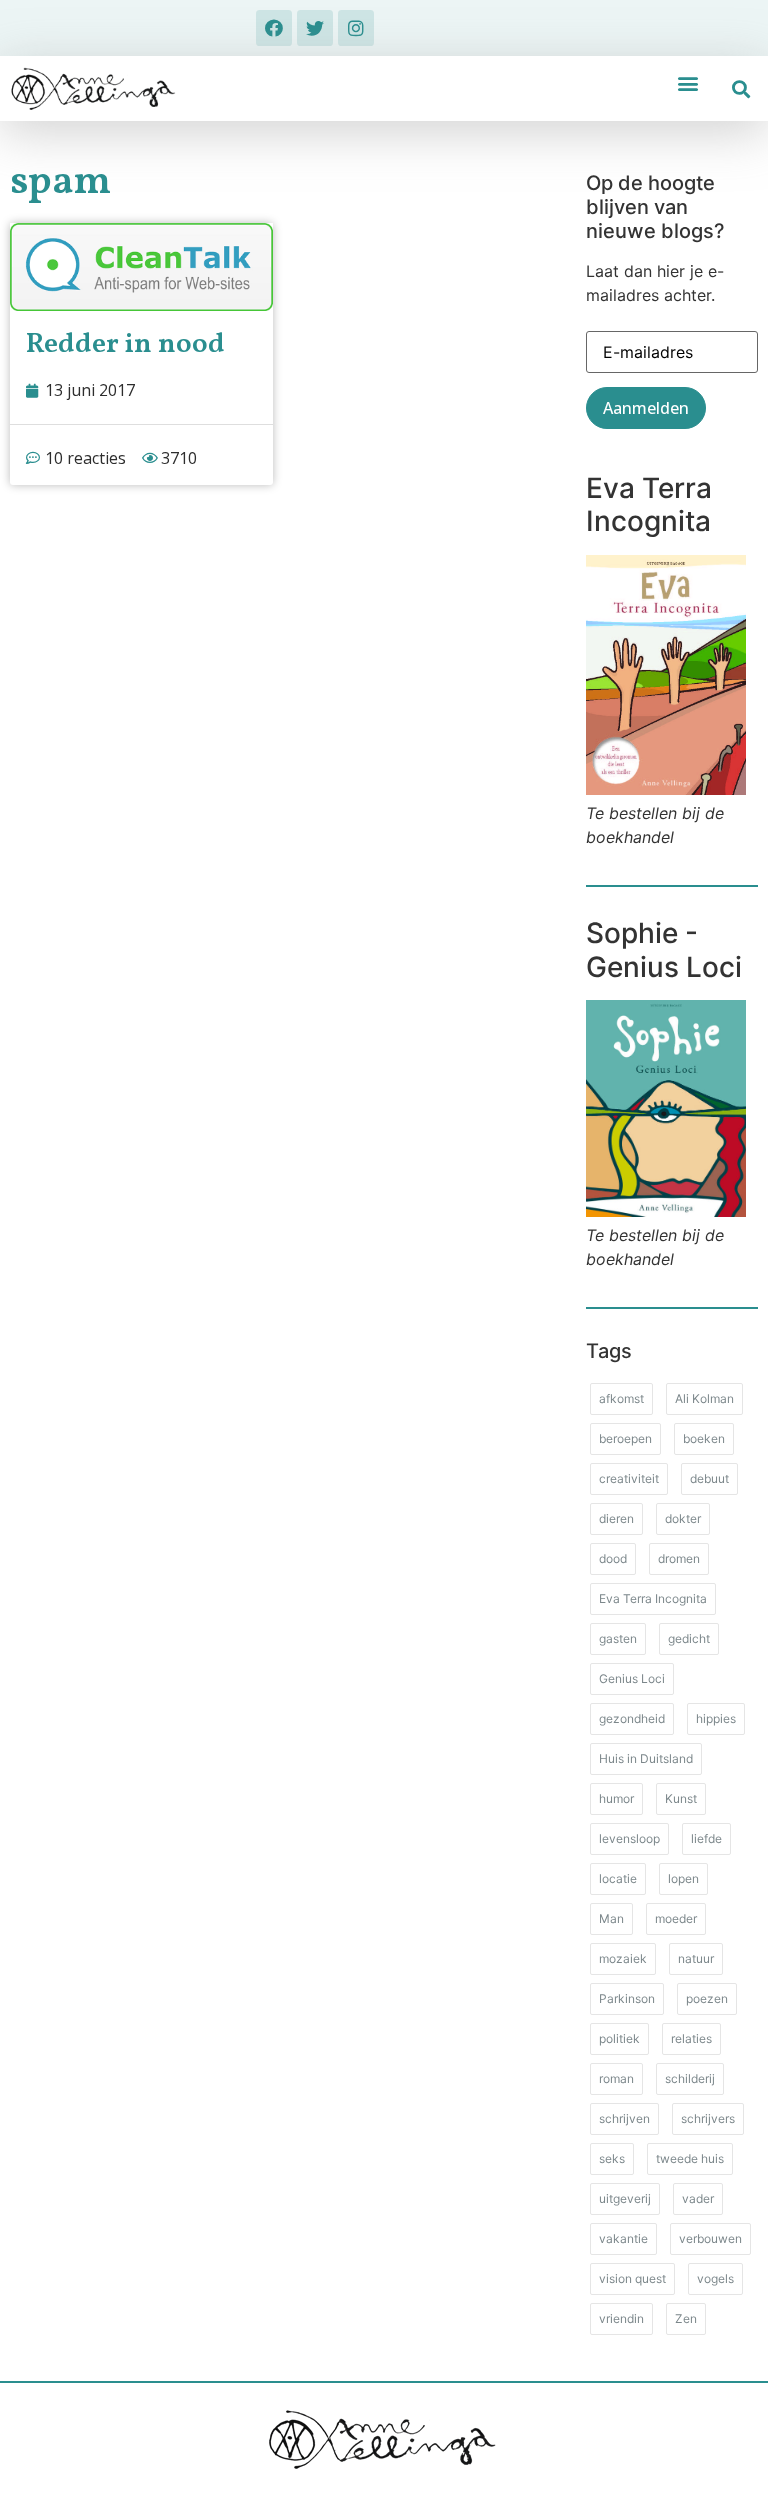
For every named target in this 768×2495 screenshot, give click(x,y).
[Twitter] (315, 28)
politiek (619, 2038)
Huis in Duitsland (646, 1758)
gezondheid (632, 1718)
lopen (683, 1878)
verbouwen (710, 2238)
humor (616, 1798)
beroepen (625, 1438)
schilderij (690, 2078)
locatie (618, 1878)
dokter (683, 1518)
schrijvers (708, 2118)
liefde (706, 1838)
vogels (715, 2278)
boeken (704, 1438)
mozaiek (623, 1958)
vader (698, 2198)
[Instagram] (356, 28)
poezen (707, 1998)
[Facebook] (274, 28)
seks (612, 2158)
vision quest (632, 2278)
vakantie (623, 2238)
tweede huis (690, 2158)
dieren (616, 1518)
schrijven (624, 2118)
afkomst (621, 1398)
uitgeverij (625, 2198)
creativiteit (629, 1478)
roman (616, 2078)
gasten (618, 1638)
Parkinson (627, 1998)
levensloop (629, 1838)
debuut (709, 1478)
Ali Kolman (704, 1398)
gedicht (689, 1638)
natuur (696, 1958)
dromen (679, 1558)
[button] (687, 82)
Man (611, 1918)
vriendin (621, 2318)
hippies (716, 1718)
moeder (676, 1918)
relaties (691, 2038)
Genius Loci (632, 1678)
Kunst (681, 1798)
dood (613, 1558)
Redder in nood (125, 344)
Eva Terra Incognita (653, 1598)
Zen (686, 2318)
